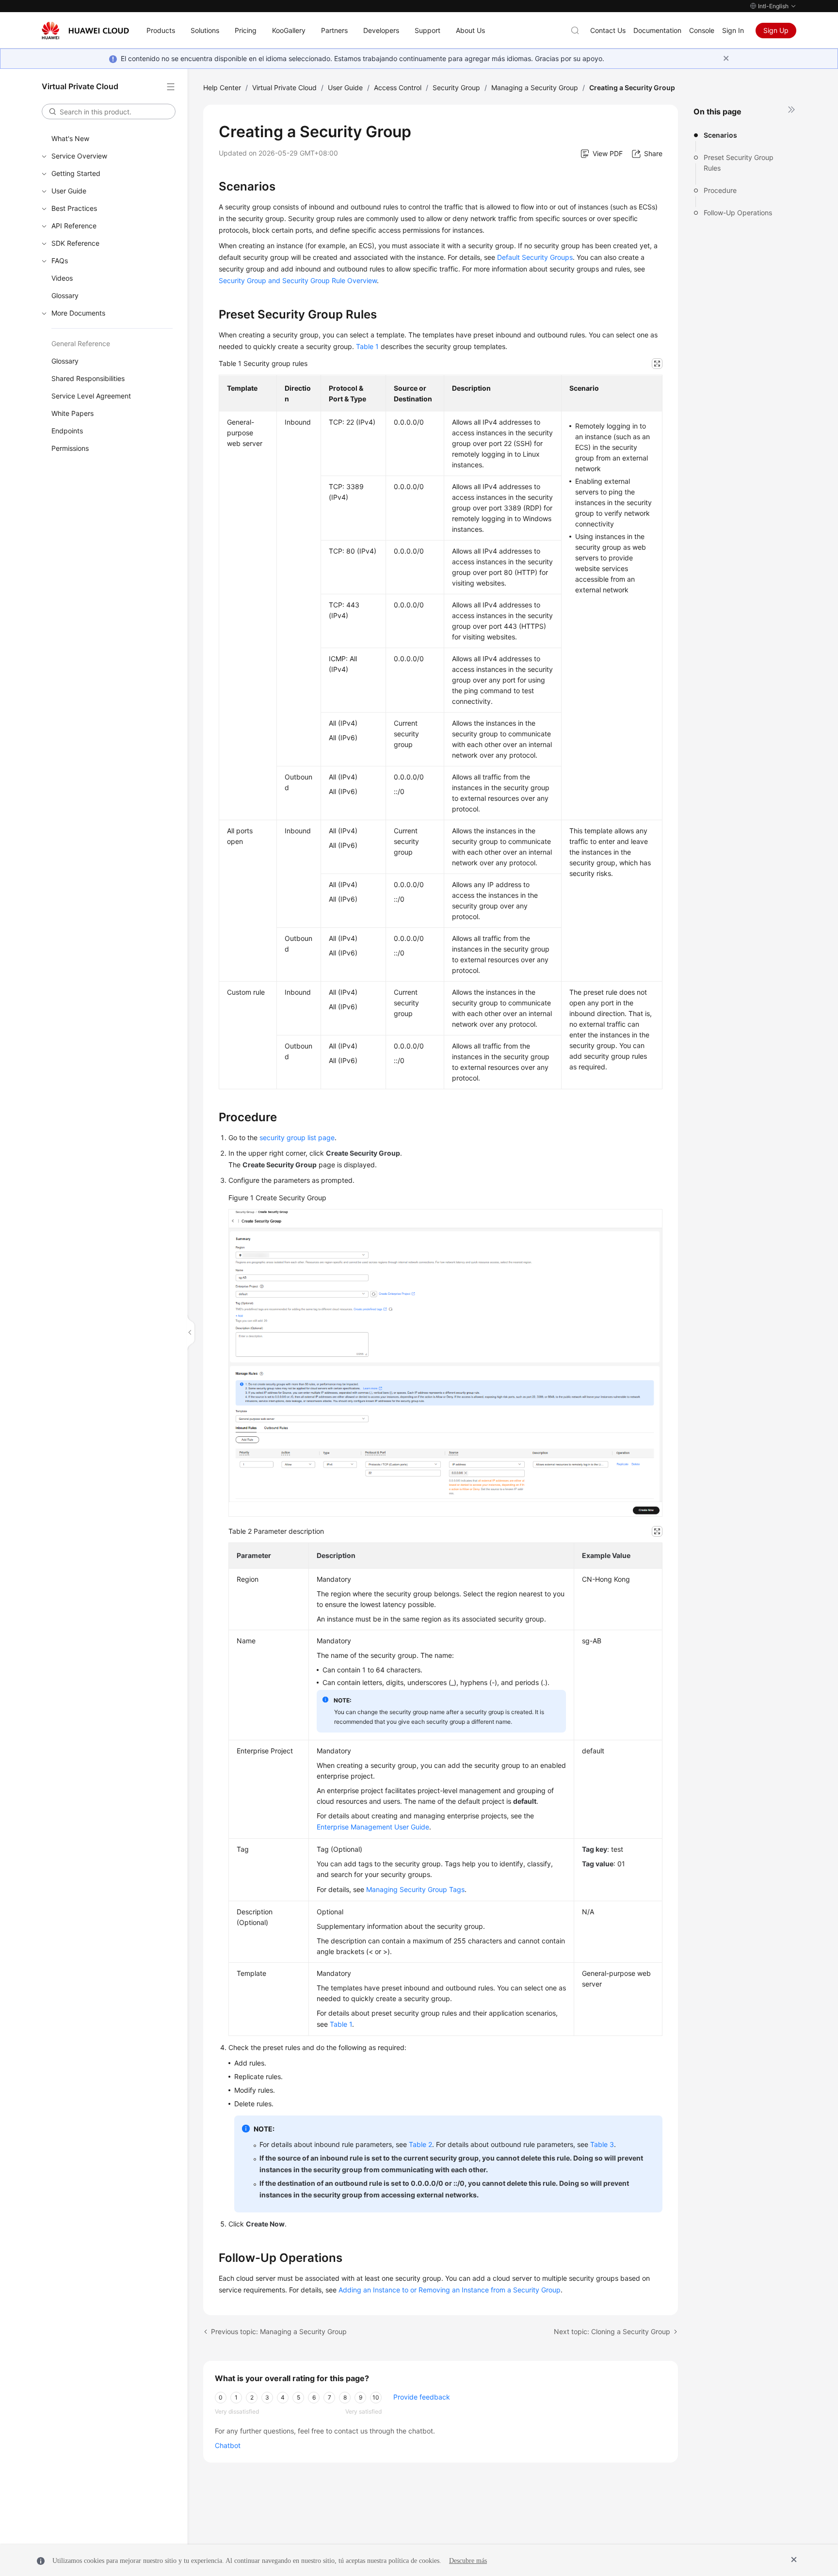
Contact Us (608, 30)
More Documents (78, 313)
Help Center (222, 87)
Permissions (70, 448)
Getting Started (76, 173)
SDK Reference (75, 243)
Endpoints (67, 431)
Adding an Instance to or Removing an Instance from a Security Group (450, 2290)
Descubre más (468, 2561)
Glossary (65, 295)
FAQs (60, 261)
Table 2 (420, 2144)
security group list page (297, 1137)
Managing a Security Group (535, 87)
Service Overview (79, 156)
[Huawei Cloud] (85, 31)
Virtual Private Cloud (284, 87)
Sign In (733, 30)
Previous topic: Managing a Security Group (279, 2331)
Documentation (657, 30)
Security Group (456, 87)
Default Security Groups (535, 257)
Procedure (720, 190)
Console (702, 30)
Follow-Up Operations (738, 213)
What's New (70, 138)
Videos (62, 278)
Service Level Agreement (91, 396)
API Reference (74, 226)
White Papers (73, 413)
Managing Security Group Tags (415, 1889)
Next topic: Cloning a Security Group (612, 2331)
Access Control (398, 87)
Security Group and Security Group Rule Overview (298, 280)
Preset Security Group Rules (739, 163)
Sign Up (776, 30)
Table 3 (602, 2144)
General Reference (81, 343)
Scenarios (720, 135)
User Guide (69, 191)
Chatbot (228, 2445)
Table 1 (367, 346)
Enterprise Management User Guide (373, 1827)
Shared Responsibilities (88, 378)
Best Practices (74, 208)
